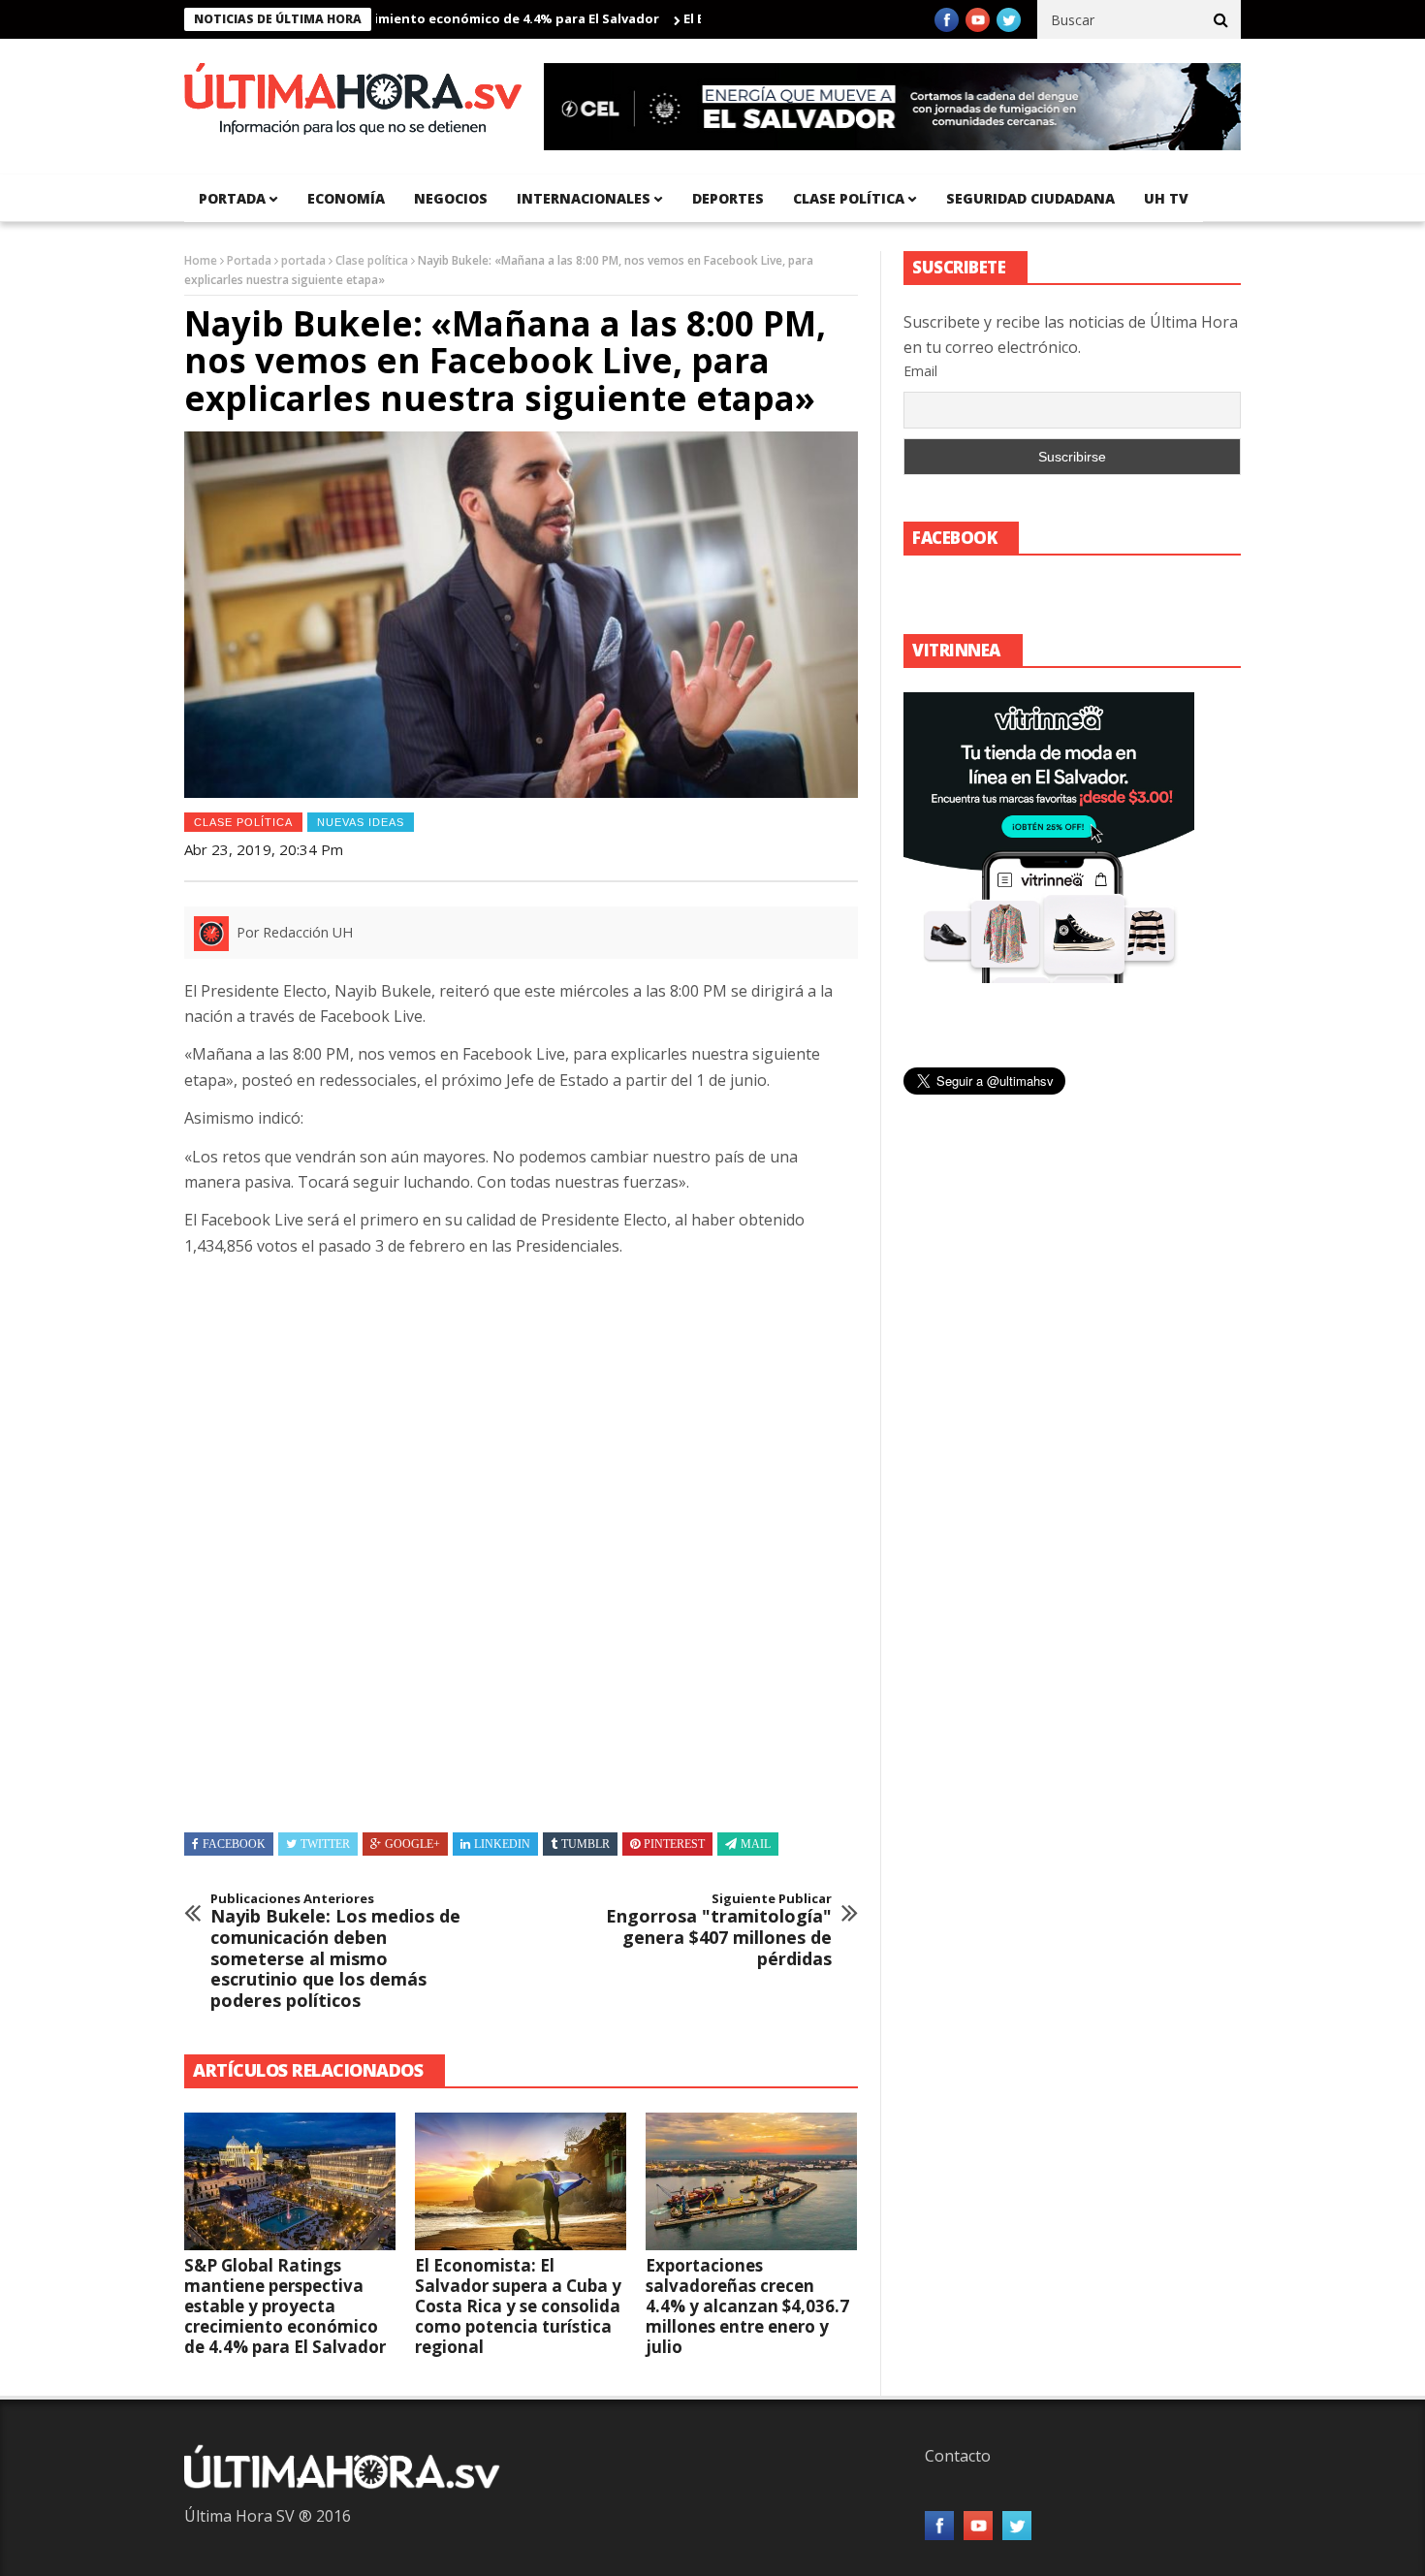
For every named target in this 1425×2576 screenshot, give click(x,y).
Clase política (849, 198)
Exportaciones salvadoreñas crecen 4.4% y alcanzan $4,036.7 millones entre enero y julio (747, 2306)
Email (920, 371)
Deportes (728, 198)
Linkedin (502, 1844)
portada (232, 198)
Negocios (451, 198)
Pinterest (674, 1844)
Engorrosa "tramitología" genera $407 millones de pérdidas (719, 1930)
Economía (346, 198)
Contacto (958, 2456)
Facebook (234, 1844)
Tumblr (586, 1844)
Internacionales (584, 198)
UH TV (1166, 198)
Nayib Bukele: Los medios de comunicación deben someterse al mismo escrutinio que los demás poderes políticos (335, 1952)
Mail (756, 1844)
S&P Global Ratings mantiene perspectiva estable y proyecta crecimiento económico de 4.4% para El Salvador (285, 2306)
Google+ (412, 1844)
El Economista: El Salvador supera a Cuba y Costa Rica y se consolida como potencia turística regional (518, 2306)
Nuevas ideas (361, 822)
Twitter (325, 1844)
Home (201, 260)
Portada (249, 260)
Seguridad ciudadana (1030, 198)
